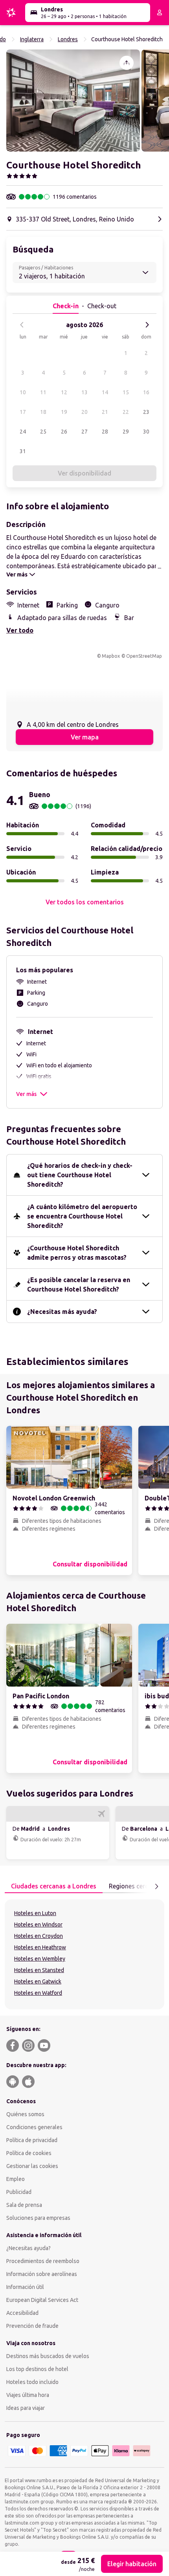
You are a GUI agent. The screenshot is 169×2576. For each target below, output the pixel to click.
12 (64, 392)
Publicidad (19, 2192)
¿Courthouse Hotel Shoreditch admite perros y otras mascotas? (77, 1253)
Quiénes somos (25, 2114)
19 (64, 412)
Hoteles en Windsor (38, 1925)
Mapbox (111, 656)
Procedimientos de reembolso (43, 2261)
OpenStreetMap (144, 656)
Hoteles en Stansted (39, 1970)
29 (126, 432)
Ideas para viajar (26, 2408)
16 (146, 392)
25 (43, 432)
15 (126, 392)
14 (105, 392)
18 (43, 412)
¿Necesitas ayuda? (28, 2248)
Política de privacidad (32, 2140)
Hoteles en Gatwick (38, 1981)
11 (43, 392)
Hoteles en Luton (35, 1913)
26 (64, 432)
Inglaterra (32, 39)
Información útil (25, 2287)
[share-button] (127, 63)
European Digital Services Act (42, 2300)
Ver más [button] (26, 1094)
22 (126, 412)
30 (146, 432)
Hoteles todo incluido (32, 2382)
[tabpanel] (84, 1954)
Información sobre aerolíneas (42, 2274)
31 (23, 451)
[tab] (54, 1886)
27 (84, 432)
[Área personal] (160, 13)
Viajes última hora (28, 2395)
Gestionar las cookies (32, 2166)
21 (105, 412)
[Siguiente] (147, 325)
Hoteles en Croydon (39, 1936)
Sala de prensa (24, 2205)
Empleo (16, 2179)
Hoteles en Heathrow (40, 1947)
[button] (73, 101)
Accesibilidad (22, 2313)
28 (105, 432)
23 (146, 412)
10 (23, 392)
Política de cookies (29, 2153)
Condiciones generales (34, 2127)
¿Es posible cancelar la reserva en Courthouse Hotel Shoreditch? (79, 1284)
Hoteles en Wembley (40, 1959)
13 (84, 392)
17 (23, 412)
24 (23, 432)
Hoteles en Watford (38, 1993)
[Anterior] (22, 325)
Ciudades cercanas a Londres (54, 1886)
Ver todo (20, 630)
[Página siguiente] (156, 1886)
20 (84, 412)
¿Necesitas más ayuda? (62, 1312)
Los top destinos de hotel (37, 2369)
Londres (68, 39)
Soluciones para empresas (38, 2218)
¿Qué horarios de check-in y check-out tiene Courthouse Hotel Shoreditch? (80, 1175)
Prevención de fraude (32, 2326)
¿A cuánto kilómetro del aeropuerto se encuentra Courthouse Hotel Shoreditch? (82, 1216)
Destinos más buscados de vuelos (48, 2356)
